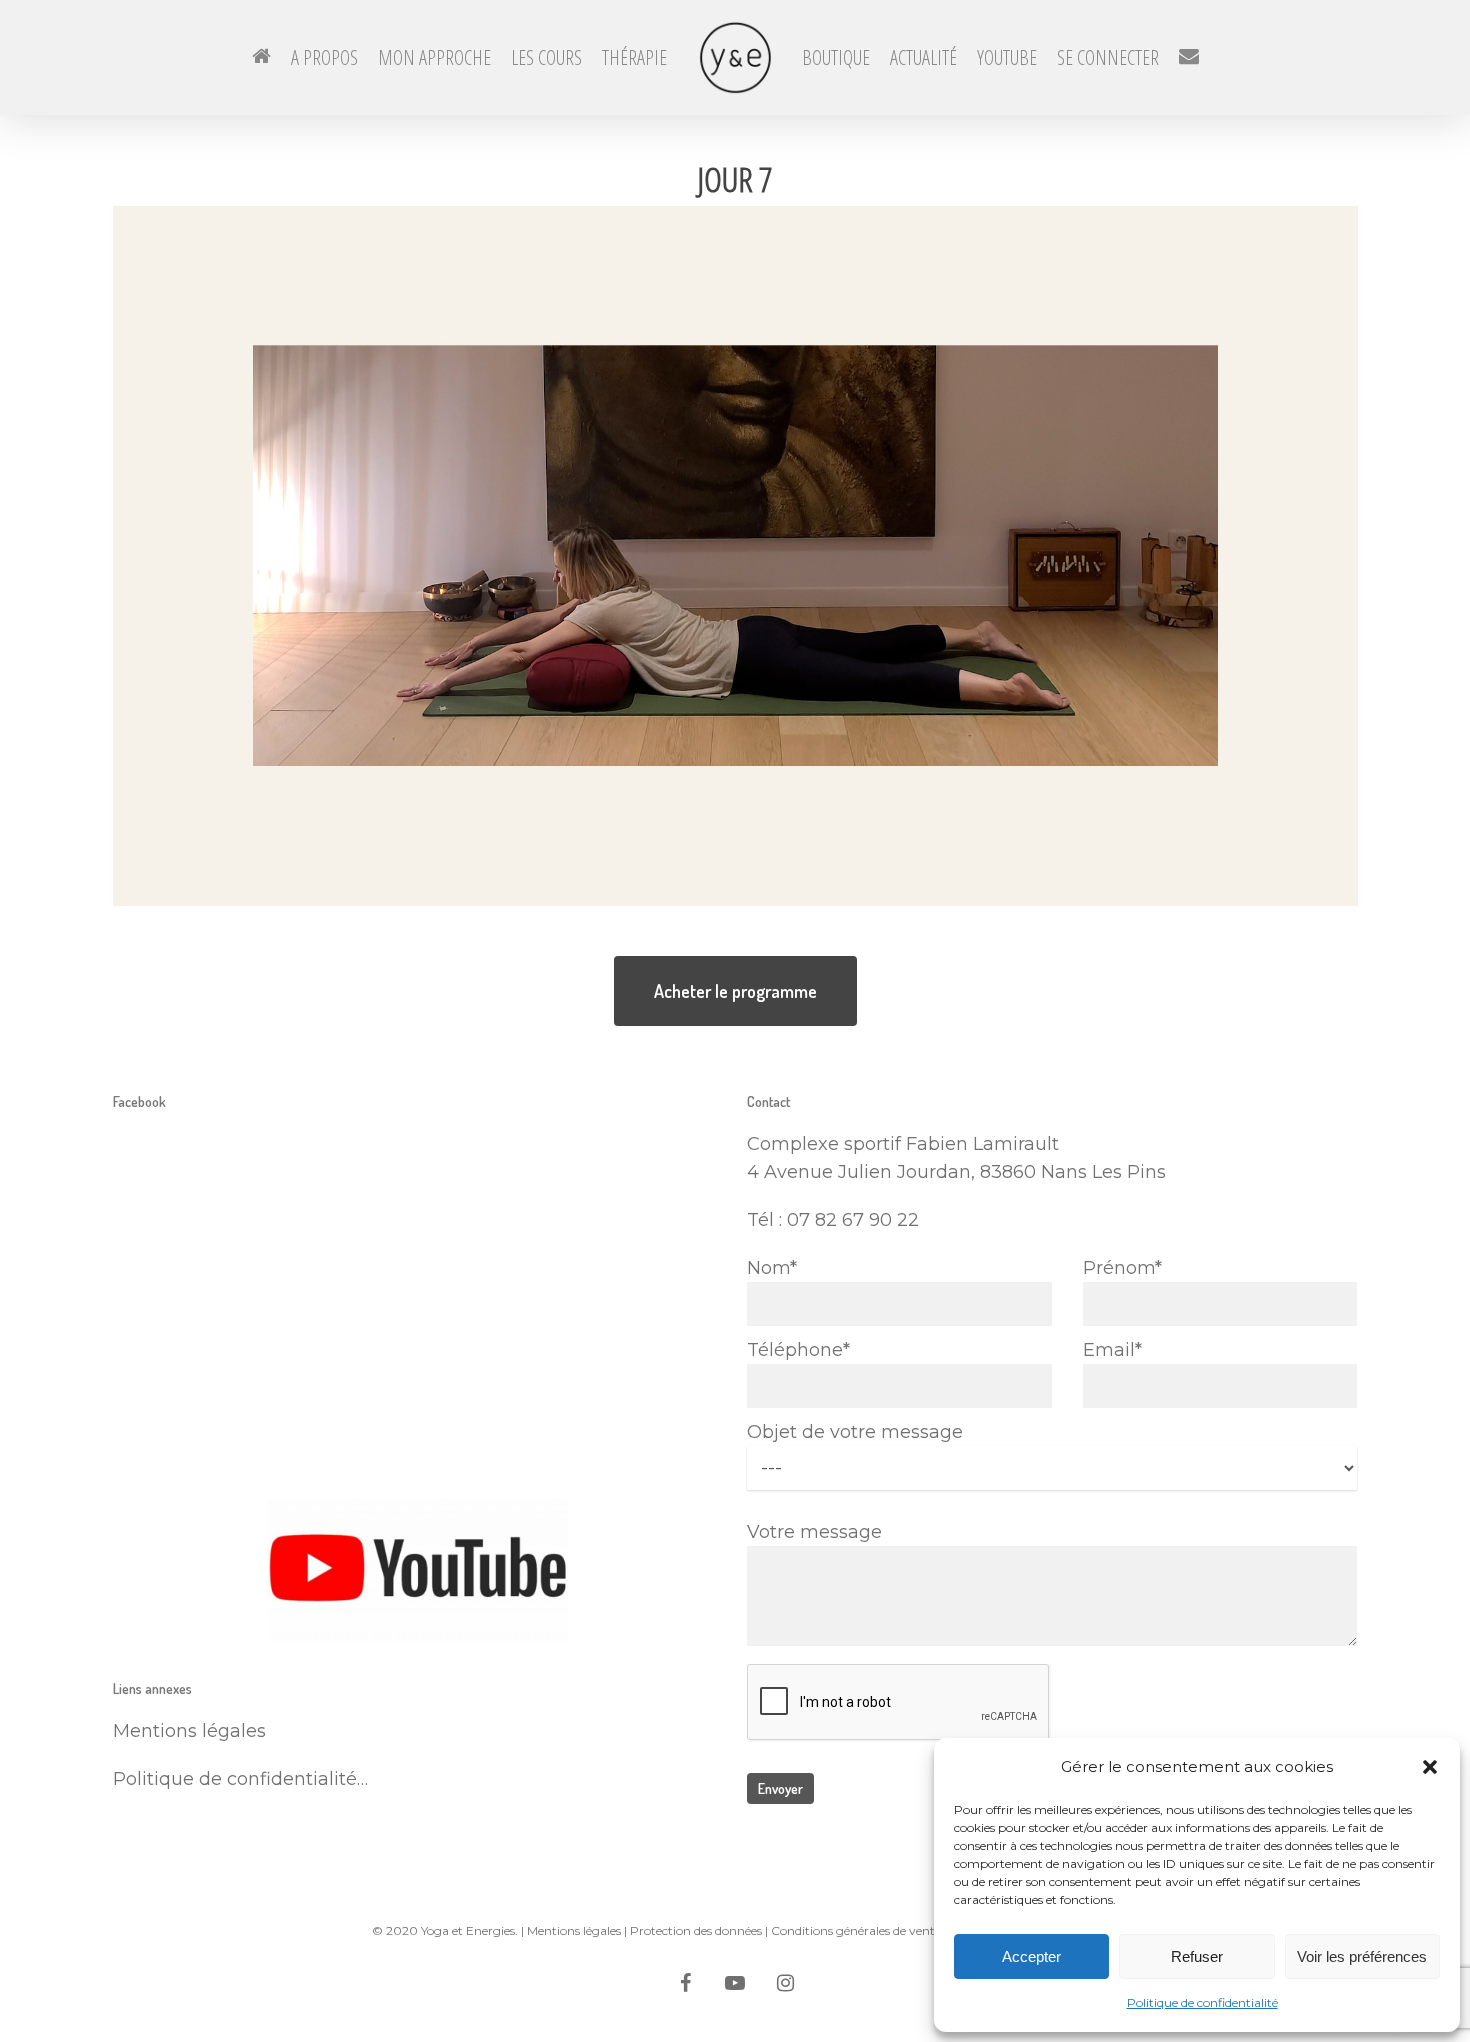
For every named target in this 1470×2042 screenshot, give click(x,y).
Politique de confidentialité (1202, 2002)
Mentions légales (574, 1930)
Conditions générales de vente (856, 1930)
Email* (1112, 1350)
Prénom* (1122, 1268)
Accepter (1031, 1956)
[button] (1430, 1767)
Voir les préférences (1362, 1956)
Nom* (772, 1268)
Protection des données (696, 1930)
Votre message (814, 1532)
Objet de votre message (855, 1432)
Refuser (1197, 1956)
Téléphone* (798, 1350)
